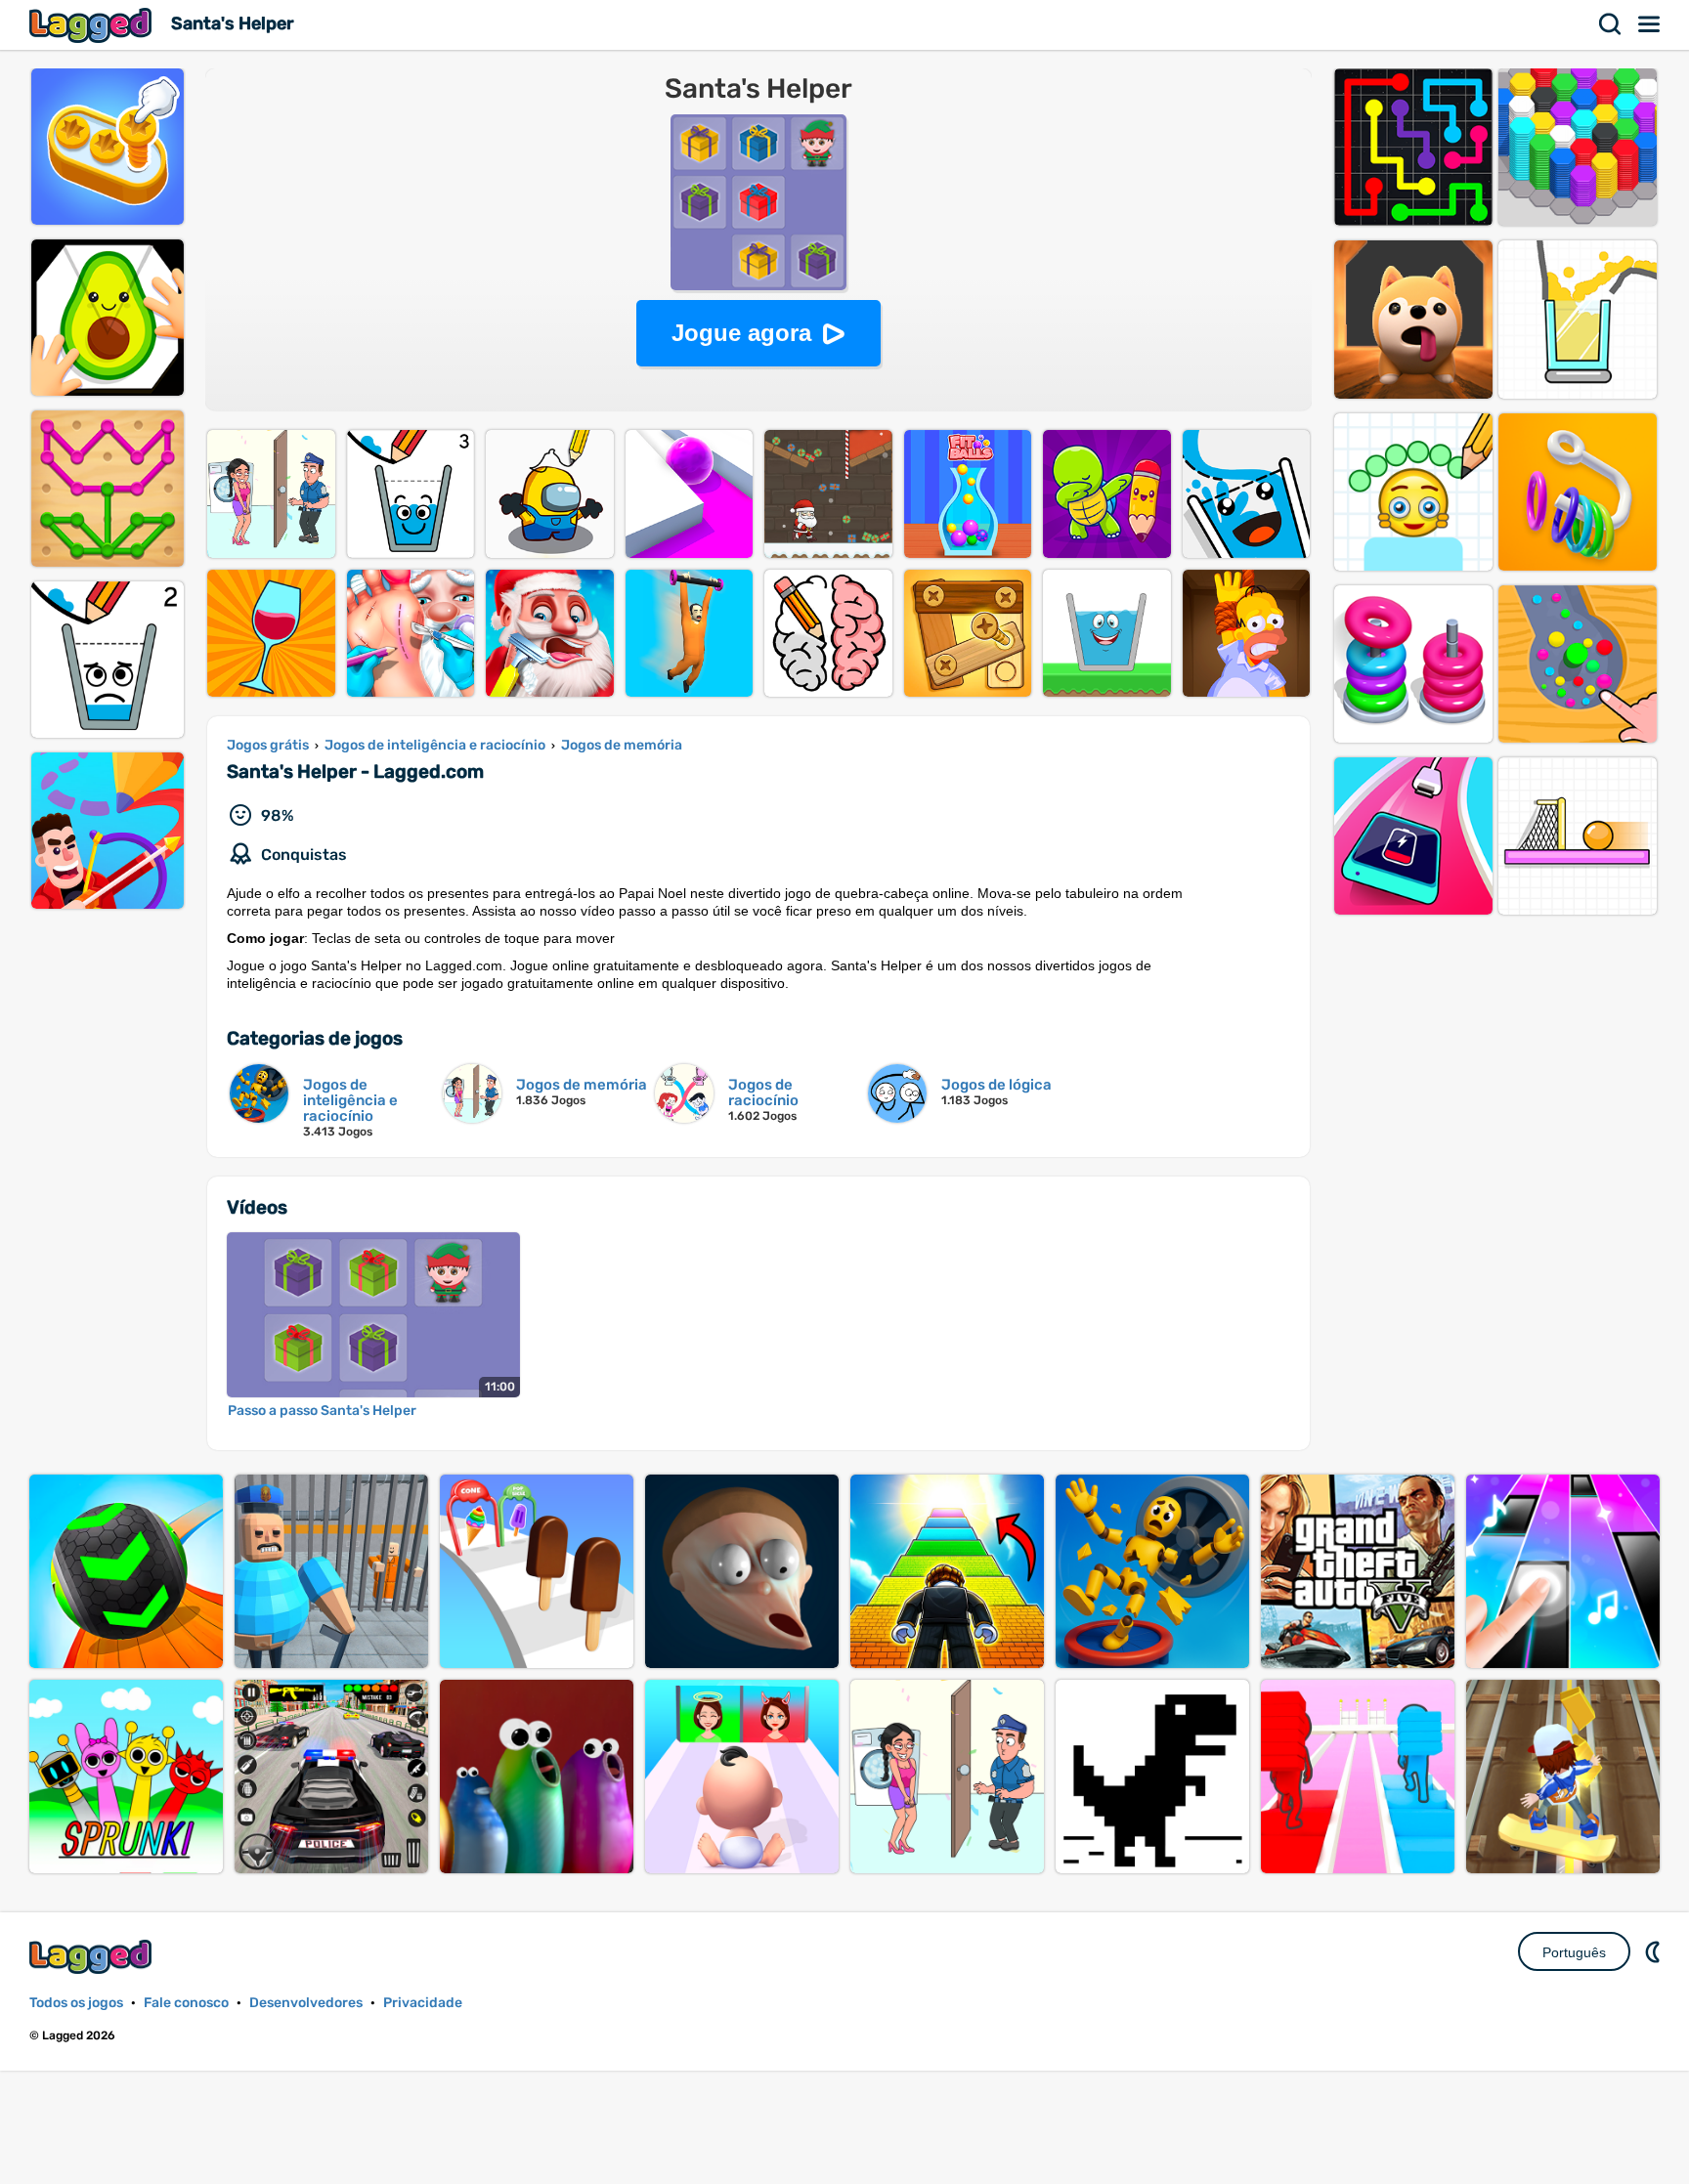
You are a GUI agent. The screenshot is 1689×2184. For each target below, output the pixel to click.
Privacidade (423, 2003)
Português (1574, 1952)
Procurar (1611, 24)
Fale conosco (186, 2003)
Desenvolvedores (306, 2003)
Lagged (93, 25)
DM (1655, 1951)
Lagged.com (93, 1957)
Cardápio (1650, 24)
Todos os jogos (76, 2003)
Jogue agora (741, 333)
